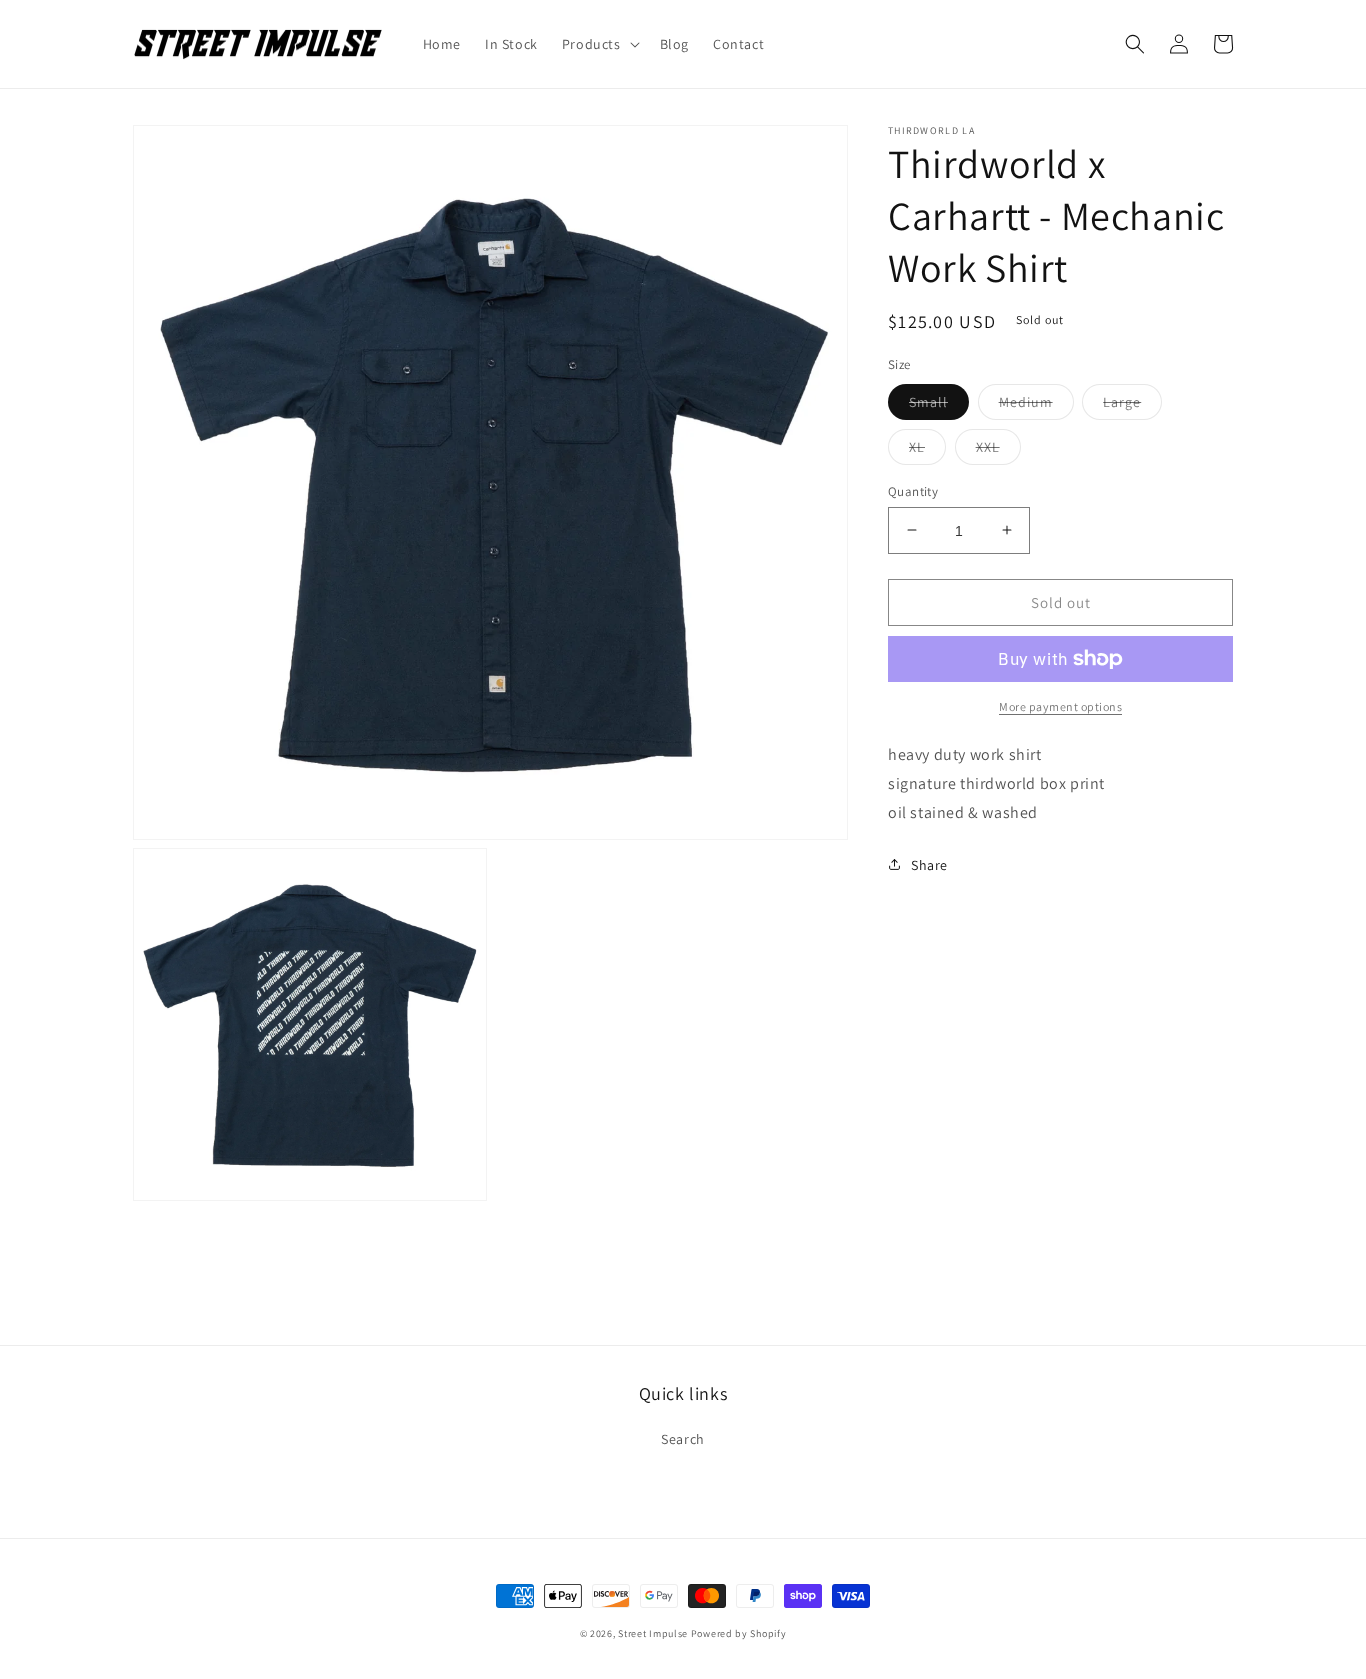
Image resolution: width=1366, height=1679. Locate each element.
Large (1132, 405)
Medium (1036, 405)
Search (683, 1439)
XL (927, 450)
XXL (998, 450)
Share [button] (929, 864)
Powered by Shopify (739, 1633)
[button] (599, 44)
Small (939, 405)
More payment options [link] (1060, 706)
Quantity (913, 490)
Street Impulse (653, 1633)
